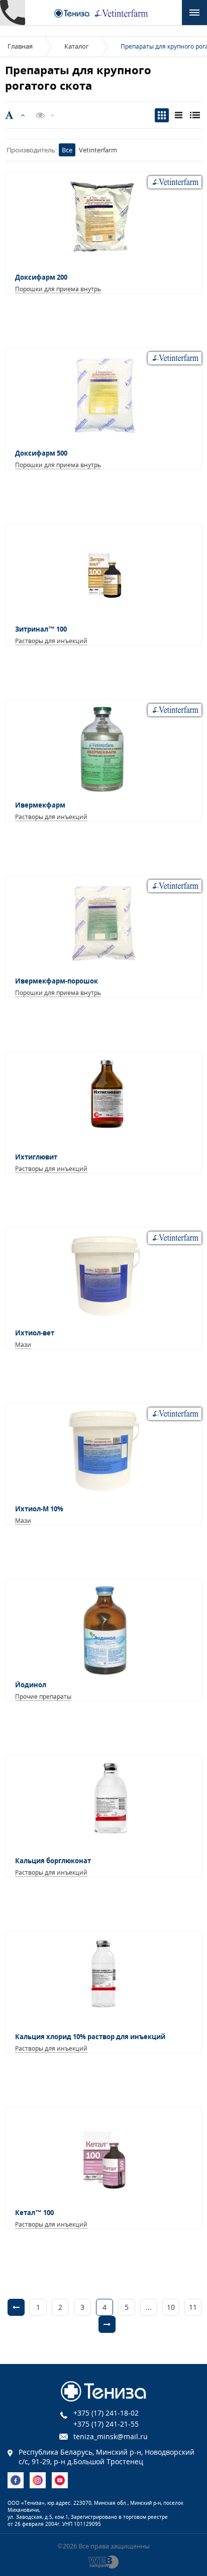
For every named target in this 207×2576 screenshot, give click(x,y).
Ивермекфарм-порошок (57, 981)
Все (67, 150)
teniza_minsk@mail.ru (111, 2436)
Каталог (77, 46)
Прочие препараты (43, 1697)
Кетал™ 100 (34, 2213)
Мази (23, 1345)
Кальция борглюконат (53, 1861)
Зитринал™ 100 (41, 629)
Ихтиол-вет (35, 1333)
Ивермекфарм (40, 805)
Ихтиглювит (36, 1157)
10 (171, 2307)
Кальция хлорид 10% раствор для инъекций (90, 2037)
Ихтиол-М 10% (39, 1509)
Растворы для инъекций (51, 641)
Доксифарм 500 (41, 453)
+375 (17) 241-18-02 (106, 2413)
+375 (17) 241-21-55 (106, 2424)
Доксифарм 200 (41, 277)
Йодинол (31, 1685)
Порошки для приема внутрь (58, 289)
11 (193, 2307)
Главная (20, 46)
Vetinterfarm (98, 150)
